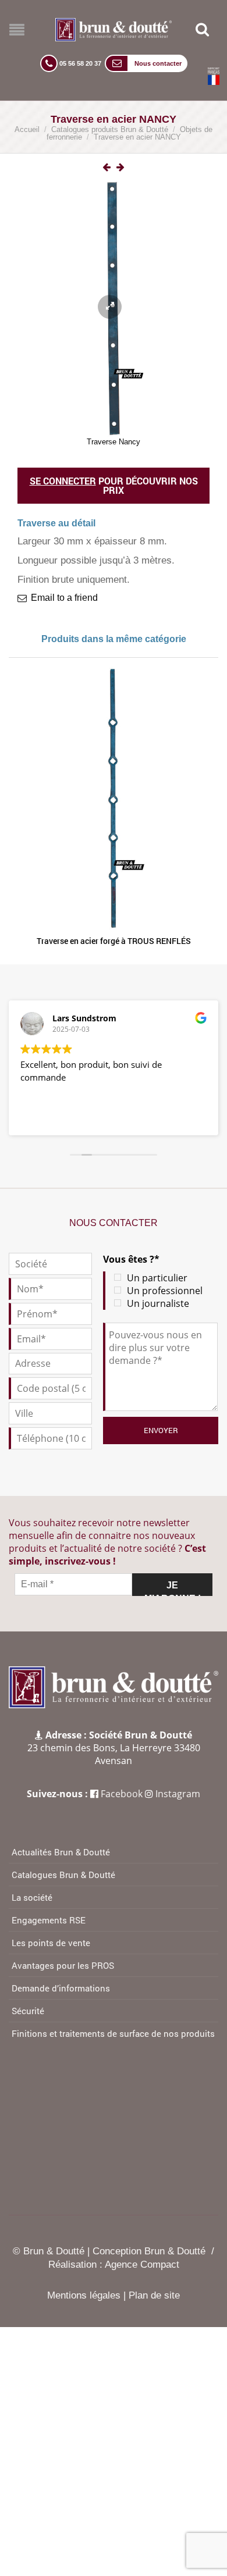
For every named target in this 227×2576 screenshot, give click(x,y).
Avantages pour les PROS (63, 1965)
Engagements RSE (49, 1920)
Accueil (27, 129)
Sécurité (28, 2011)
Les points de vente (51, 1943)
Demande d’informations (61, 1988)
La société (32, 1897)
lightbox (123, 168)
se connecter (63, 481)
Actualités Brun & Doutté (61, 1852)
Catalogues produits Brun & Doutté (110, 129)
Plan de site (154, 2295)
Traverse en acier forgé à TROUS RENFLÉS (114, 941)
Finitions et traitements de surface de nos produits (113, 2033)
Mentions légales (84, 2295)
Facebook (122, 1794)
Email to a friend (64, 598)
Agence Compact (142, 2265)
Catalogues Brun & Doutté (63, 1875)
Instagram (178, 1794)
